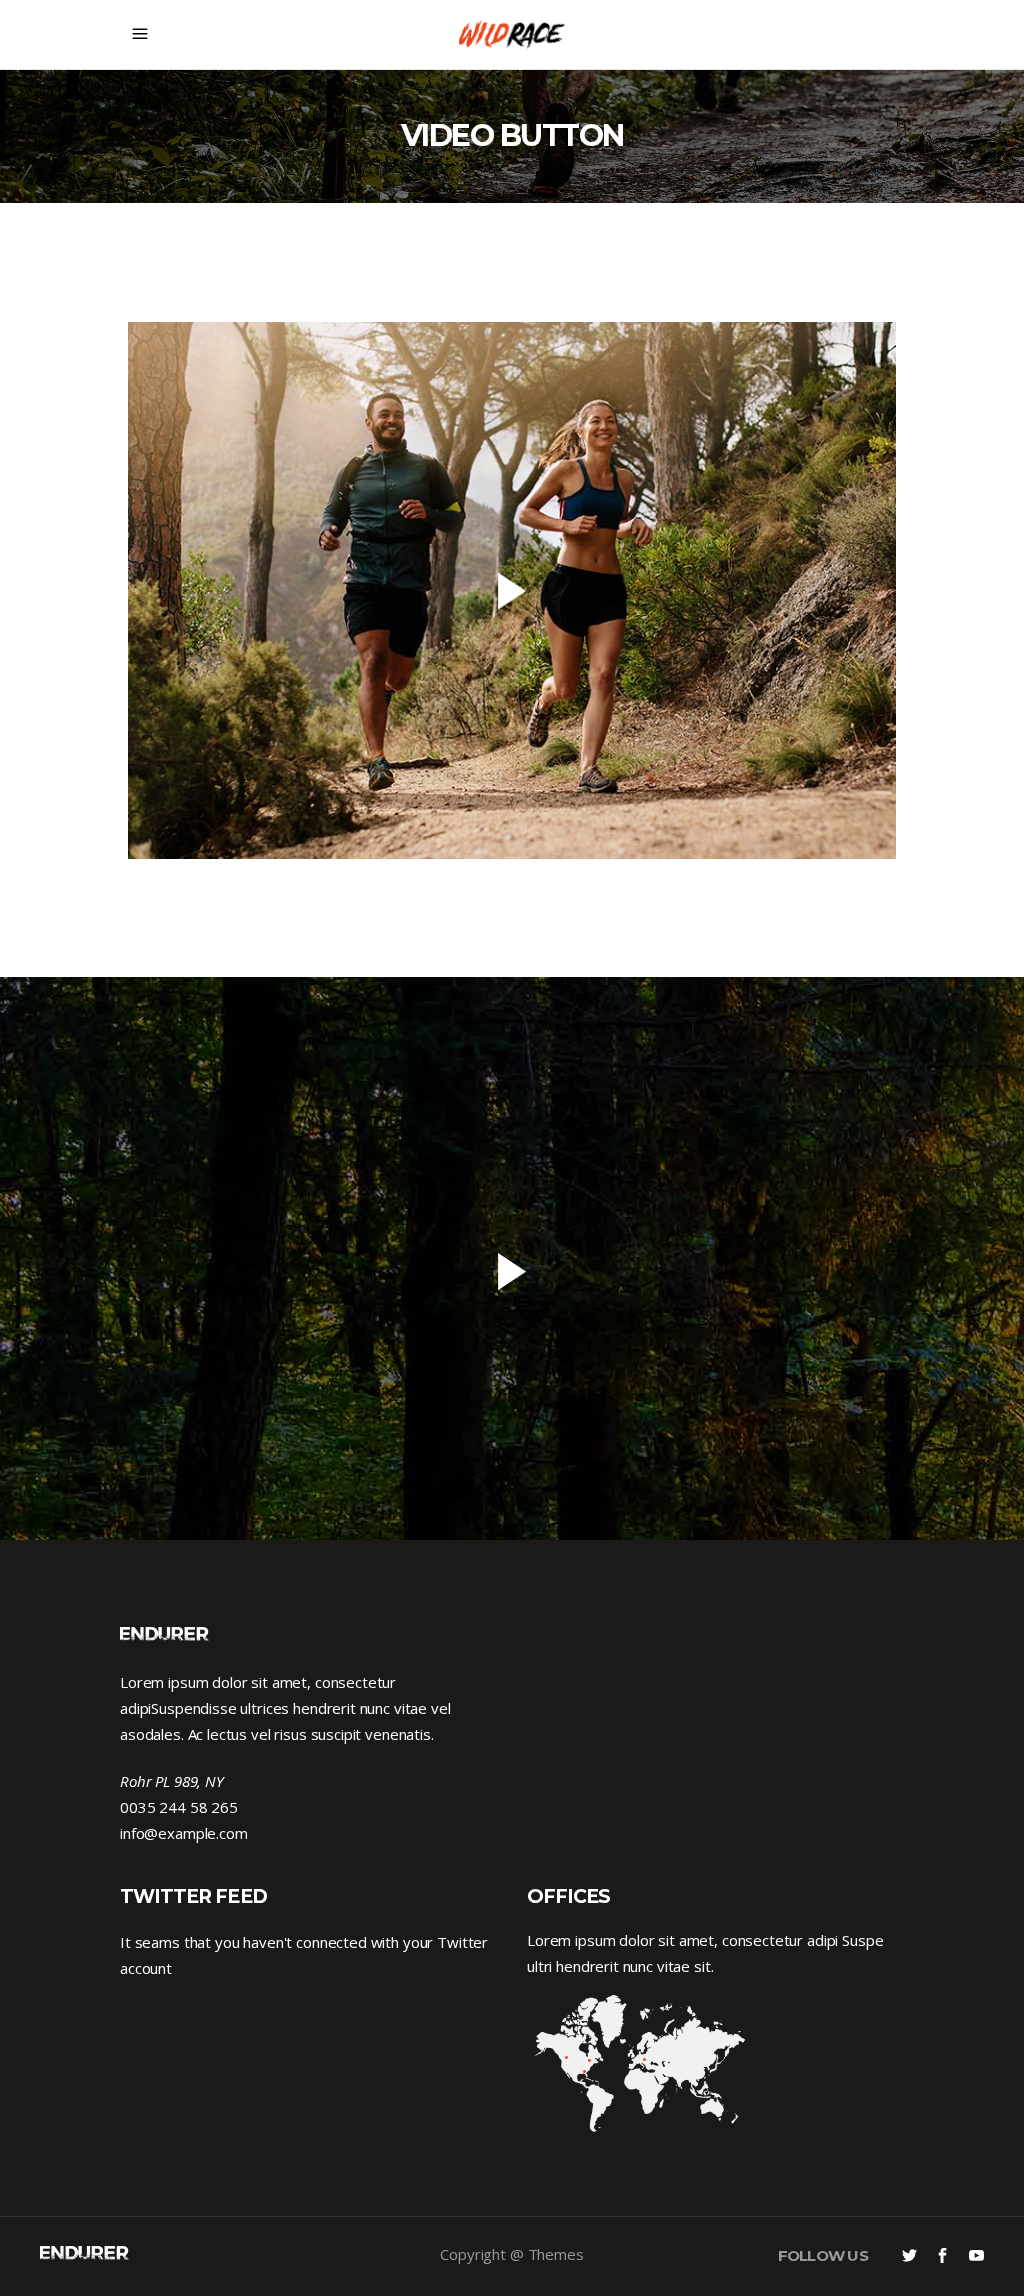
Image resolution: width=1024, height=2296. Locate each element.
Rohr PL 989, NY (172, 1781)
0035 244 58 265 (179, 1807)
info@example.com (184, 1833)
